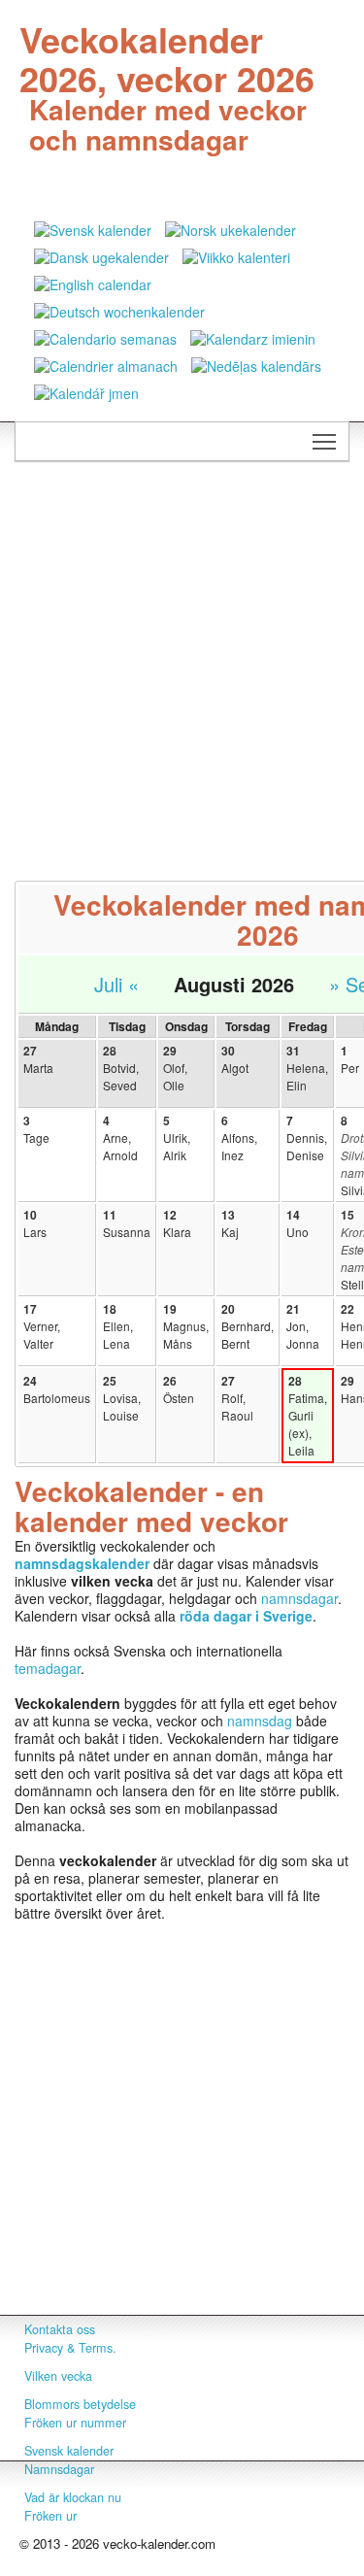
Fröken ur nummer (75, 2423)
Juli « (116, 984)
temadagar (48, 1668)
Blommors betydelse (80, 2404)
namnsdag (260, 1721)
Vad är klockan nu (73, 2497)
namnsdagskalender (82, 1563)
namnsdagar (299, 1598)
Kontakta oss (60, 2329)
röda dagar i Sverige (246, 1616)
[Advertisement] (182, 663)
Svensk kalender (69, 2451)
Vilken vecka (58, 2376)
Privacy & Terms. (70, 2348)
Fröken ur (50, 2516)
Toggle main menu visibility (325, 441)
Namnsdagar (59, 2469)
